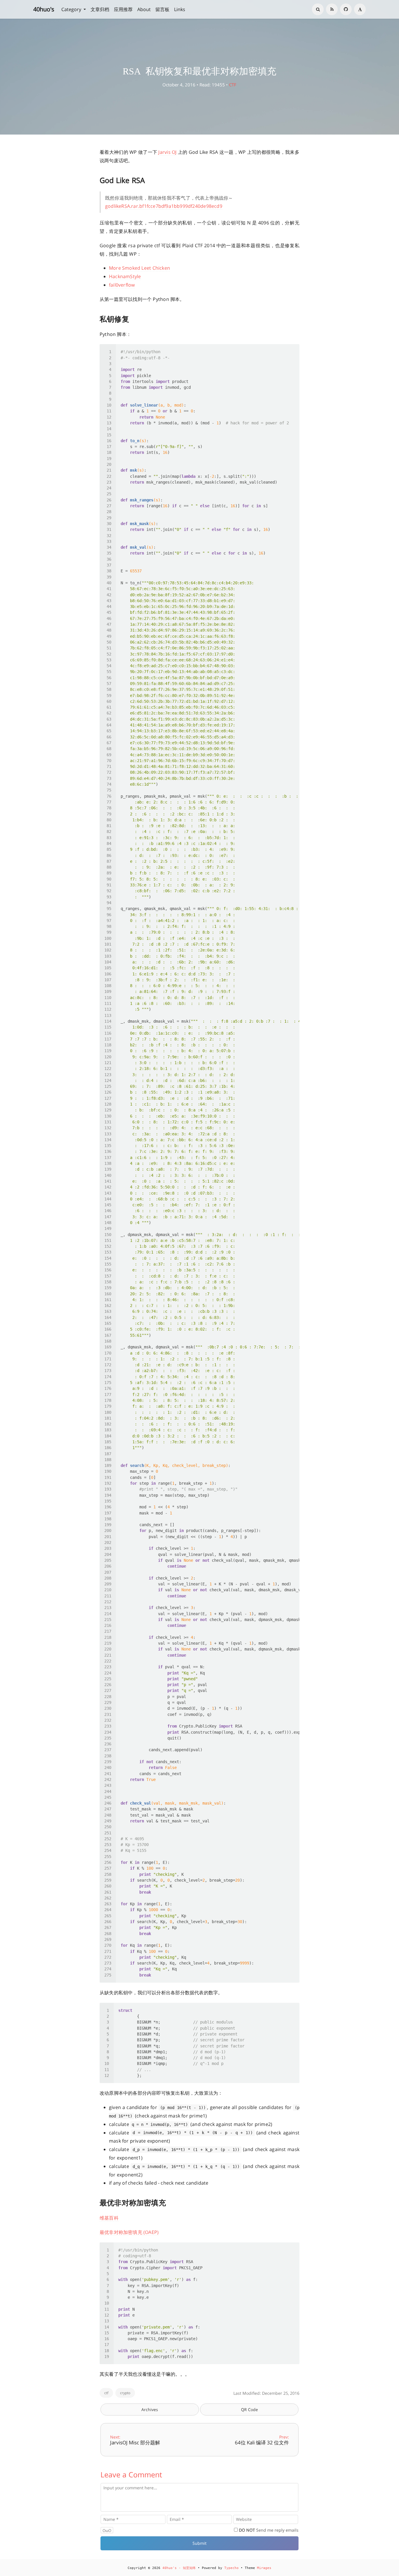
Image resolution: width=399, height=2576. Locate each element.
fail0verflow (122, 285)
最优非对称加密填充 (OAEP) (129, 2232)
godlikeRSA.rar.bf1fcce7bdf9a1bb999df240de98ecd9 (164, 206)
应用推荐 (123, 9)
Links (180, 9)
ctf (106, 2393)
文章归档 (100, 9)
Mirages (264, 2568)
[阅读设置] (360, 9)
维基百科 (109, 2218)
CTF (233, 85)
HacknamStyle (125, 276)
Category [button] (72, 9)
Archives (150, 2409)
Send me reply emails (269, 2530)
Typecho (231, 2568)
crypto (125, 2393)
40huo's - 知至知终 (179, 2568)
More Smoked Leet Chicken (139, 268)
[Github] (346, 9)
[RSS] (332, 9)
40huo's (44, 9)
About (144, 9)
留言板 (162, 9)
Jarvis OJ (167, 152)
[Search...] (318, 9)
